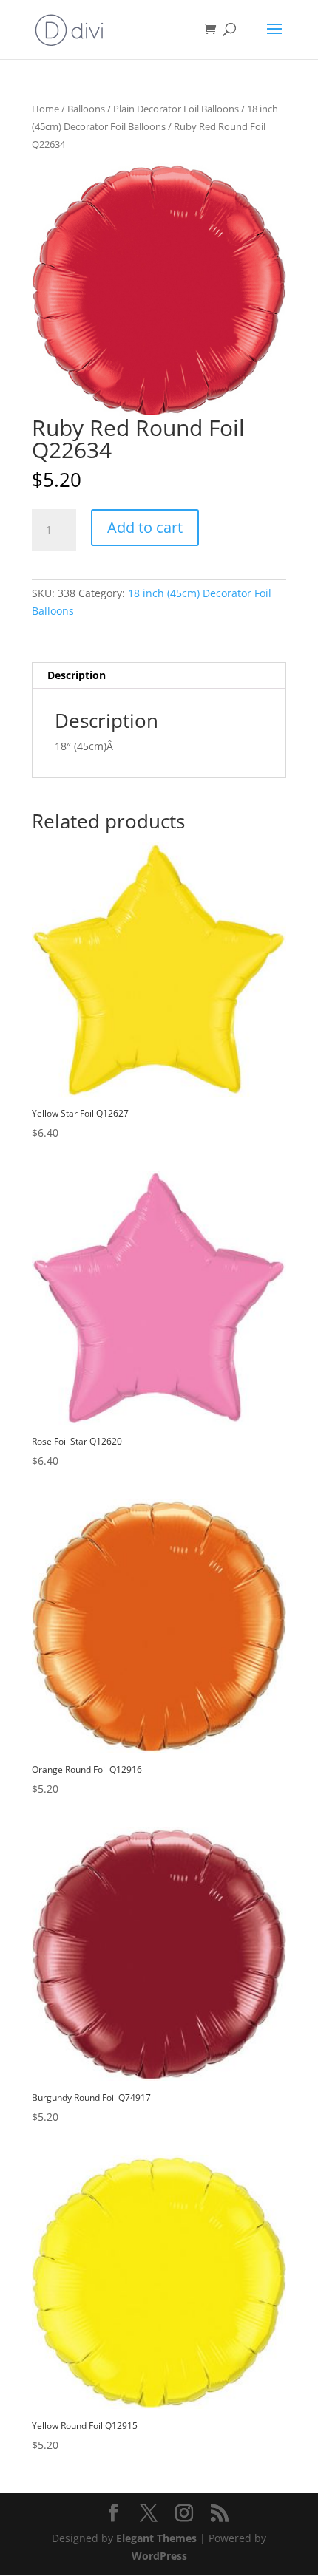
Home (45, 109)
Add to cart (145, 527)
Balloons (86, 109)
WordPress (159, 2556)
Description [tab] (77, 675)
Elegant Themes (156, 2538)
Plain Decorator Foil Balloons (176, 109)
